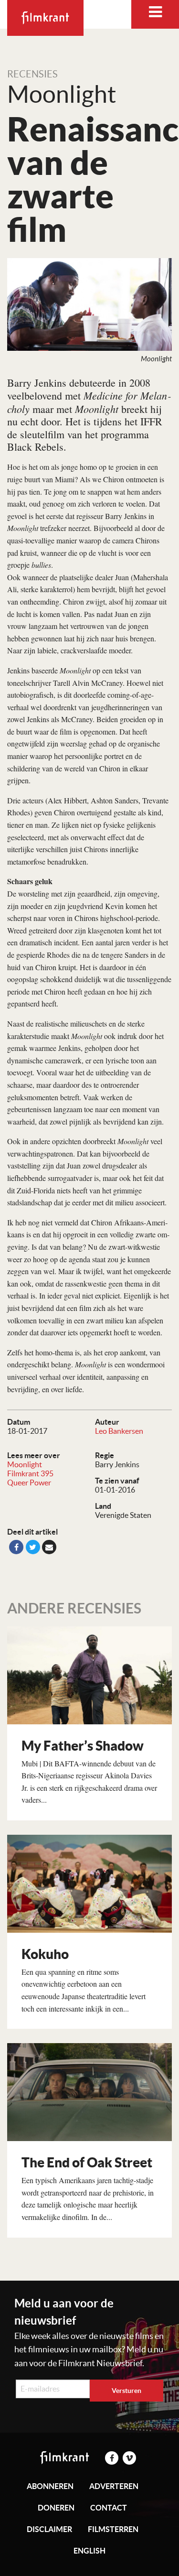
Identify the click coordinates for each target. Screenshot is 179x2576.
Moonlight (25, 1464)
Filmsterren (113, 2529)
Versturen (126, 2391)
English (89, 2551)
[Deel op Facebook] (16, 1547)
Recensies (32, 74)
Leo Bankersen (119, 1431)
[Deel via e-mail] (49, 1547)
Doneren (56, 2508)
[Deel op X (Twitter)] (33, 1547)
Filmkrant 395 (30, 1473)
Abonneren (50, 2486)
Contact (109, 2508)
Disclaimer (49, 2529)
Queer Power (29, 1483)
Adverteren (114, 2486)
